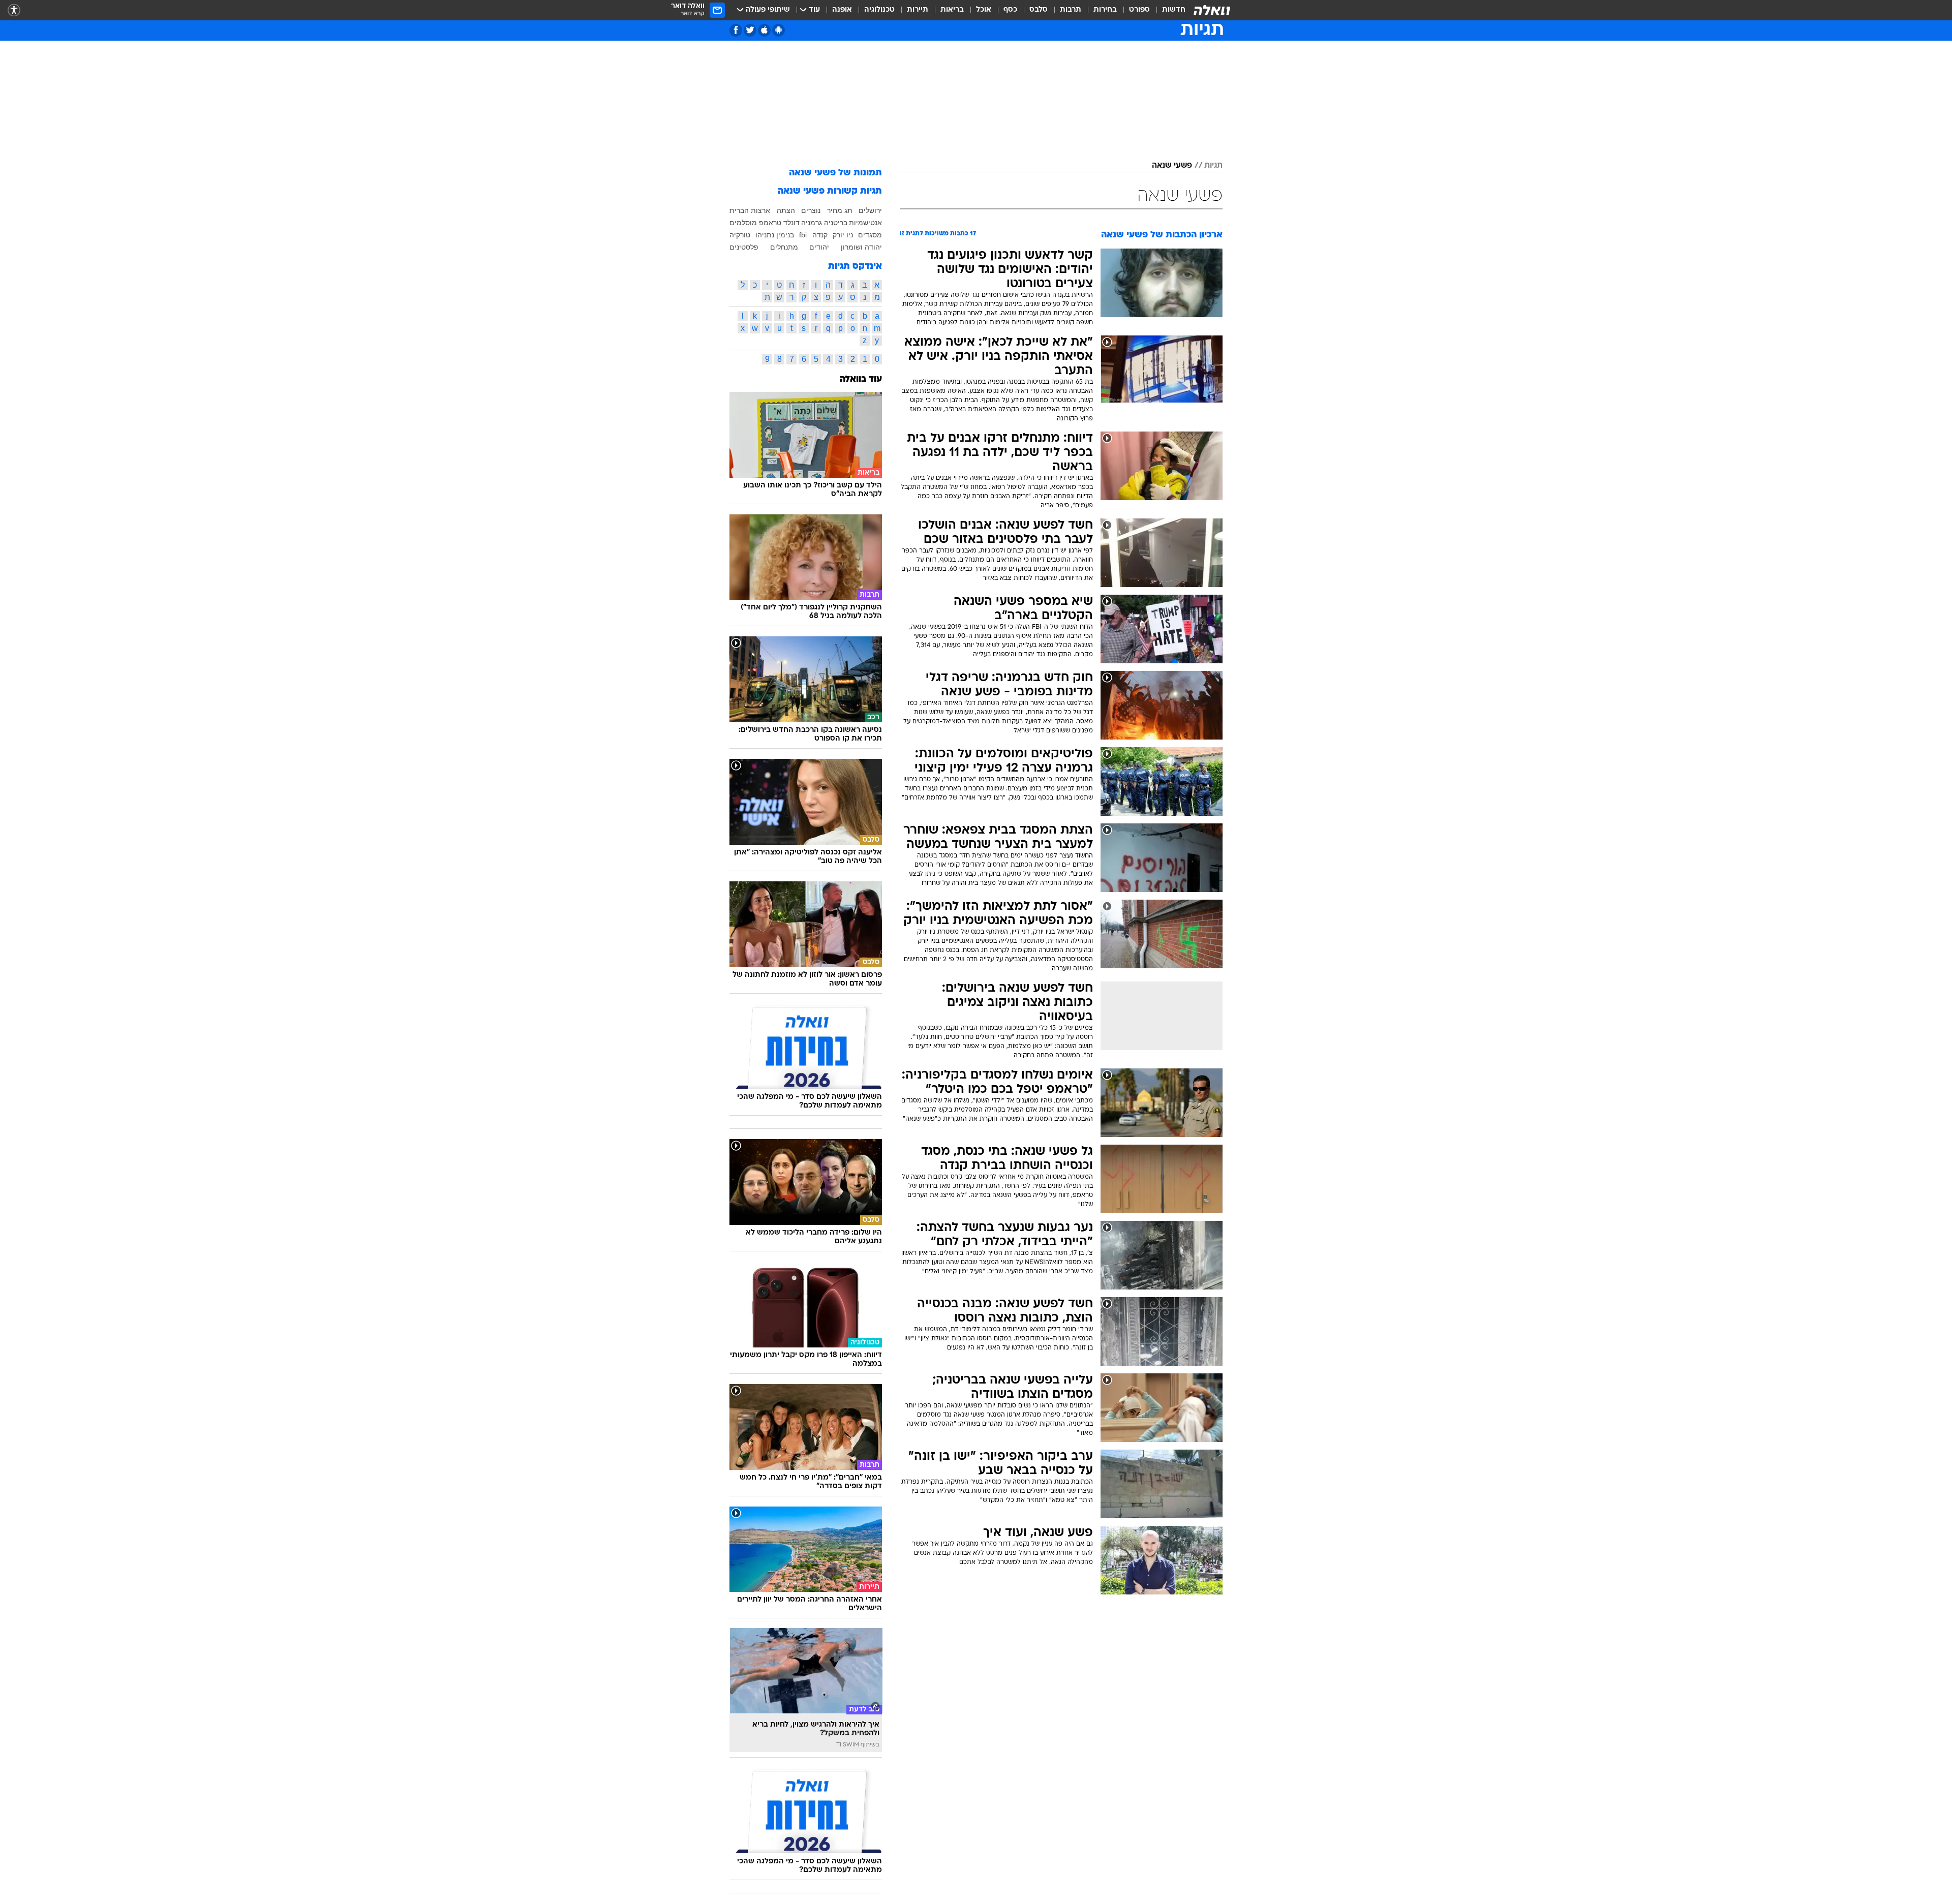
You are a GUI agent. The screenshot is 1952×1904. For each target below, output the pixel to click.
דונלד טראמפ (779, 223)
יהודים (819, 247)
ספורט (1139, 10)
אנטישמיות (865, 223)
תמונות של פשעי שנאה (835, 173)
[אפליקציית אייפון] (764, 30)
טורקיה (740, 235)
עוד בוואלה (861, 379)
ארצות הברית (750, 210)
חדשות (1174, 10)
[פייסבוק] (736, 30)
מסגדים (870, 235)
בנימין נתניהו (775, 235)
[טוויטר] (750, 30)
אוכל (984, 10)
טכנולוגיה (879, 10)
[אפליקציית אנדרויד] (779, 30)
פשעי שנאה (1172, 166)
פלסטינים (744, 247)
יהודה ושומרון (861, 247)
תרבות (1071, 10)
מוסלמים (743, 223)
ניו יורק (843, 235)
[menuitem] (1168, 10)
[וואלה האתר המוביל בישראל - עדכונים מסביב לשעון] (1212, 10)
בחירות (1105, 10)
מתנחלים (784, 247)
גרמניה (812, 223)
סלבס (1039, 10)
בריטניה (836, 223)
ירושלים (870, 210)
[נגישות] (14, 10)
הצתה (786, 210)
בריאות (952, 10)
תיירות (918, 10)
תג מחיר (840, 210)
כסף (1010, 10)
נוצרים (811, 210)
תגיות (1213, 166)
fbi (803, 235)
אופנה (842, 10)
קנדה (820, 235)
